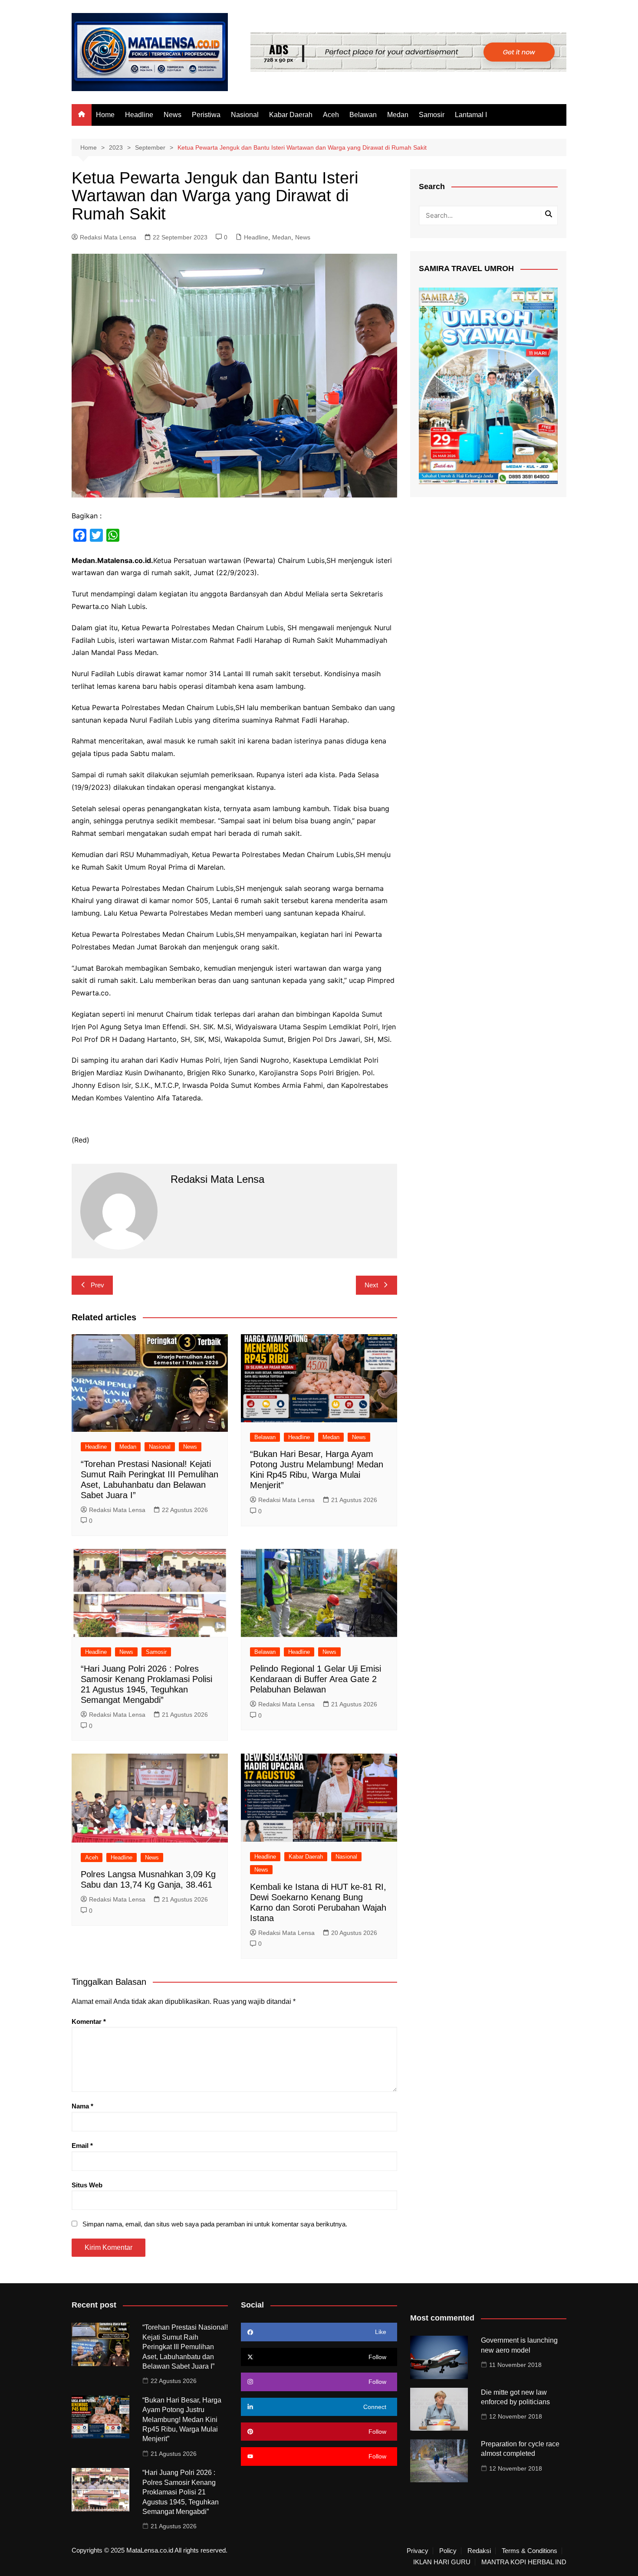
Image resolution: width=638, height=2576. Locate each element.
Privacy (418, 2551)
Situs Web (87, 2185)
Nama (82, 2106)
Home (105, 115)
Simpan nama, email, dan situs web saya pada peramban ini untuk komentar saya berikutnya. (215, 2224)
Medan (398, 115)
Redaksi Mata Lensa (108, 237)
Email (82, 2146)
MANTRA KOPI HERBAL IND (524, 2562)
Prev (97, 1285)
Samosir (432, 115)
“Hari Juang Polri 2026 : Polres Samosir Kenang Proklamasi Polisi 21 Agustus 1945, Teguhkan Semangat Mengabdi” (181, 2492)
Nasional (245, 115)
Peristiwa (206, 115)
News (173, 115)
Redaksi (479, 2551)
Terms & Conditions (529, 2551)
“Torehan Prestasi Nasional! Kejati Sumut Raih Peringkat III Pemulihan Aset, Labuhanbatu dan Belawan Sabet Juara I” (185, 2347)
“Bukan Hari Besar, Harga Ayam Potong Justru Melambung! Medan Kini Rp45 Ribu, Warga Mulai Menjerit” (182, 2420)
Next (371, 1285)
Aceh (331, 115)
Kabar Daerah (291, 115)
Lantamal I (471, 115)
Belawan (363, 115)
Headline (139, 115)
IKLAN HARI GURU (442, 2562)
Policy (448, 2551)
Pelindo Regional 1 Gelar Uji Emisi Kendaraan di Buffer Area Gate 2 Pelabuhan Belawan (316, 1679)
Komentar (89, 2021)
